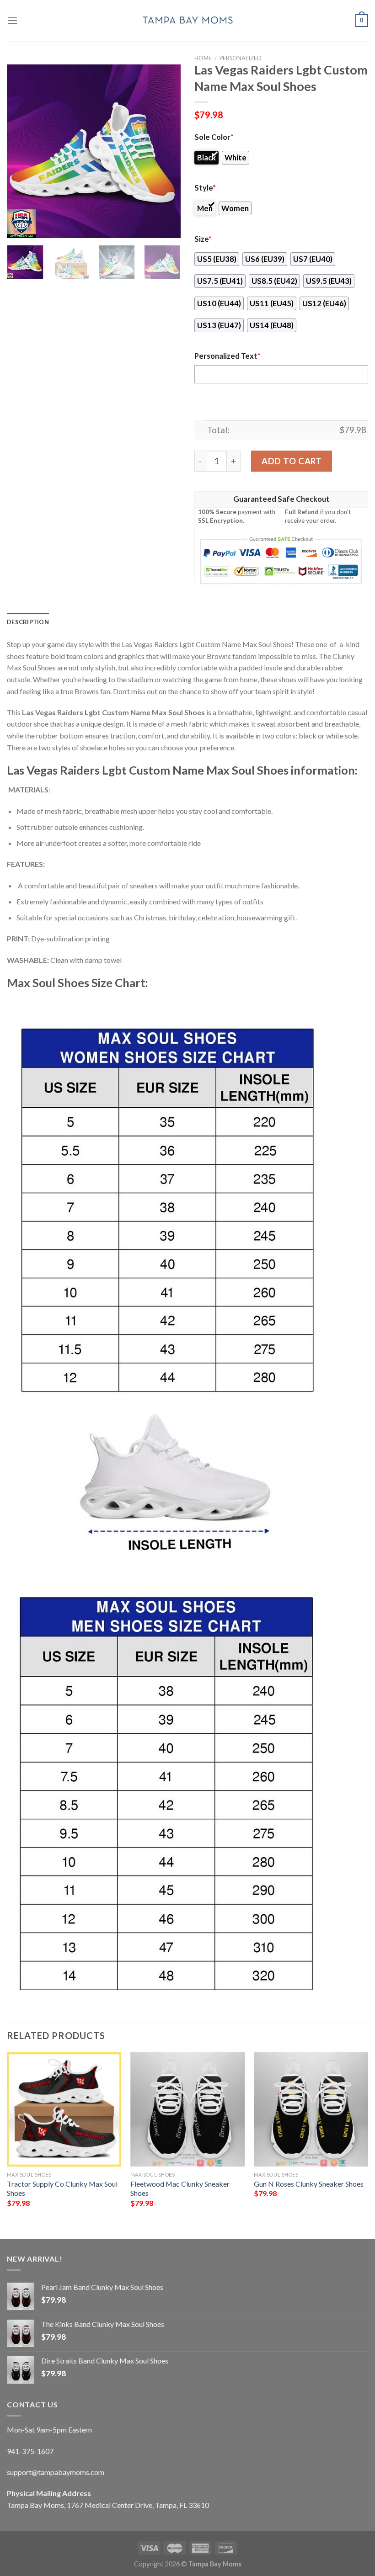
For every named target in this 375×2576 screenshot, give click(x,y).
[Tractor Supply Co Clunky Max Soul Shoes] (64, 2109)
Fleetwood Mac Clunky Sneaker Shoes (180, 2188)
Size (203, 239)
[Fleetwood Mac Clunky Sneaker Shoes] (187, 2109)
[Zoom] (19, 227)
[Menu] (12, 20)
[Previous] (22, 151)
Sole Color (214, 137)
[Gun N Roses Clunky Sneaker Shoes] (311, 2109)
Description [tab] (28, 622)
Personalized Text (228, 356)
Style (205, 188)
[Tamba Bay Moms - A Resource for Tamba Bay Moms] (187, 20)
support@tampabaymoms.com (56, 2472)
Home (203, 58)
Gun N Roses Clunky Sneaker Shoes (309, 2184)
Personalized (241, 58)
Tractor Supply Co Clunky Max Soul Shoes (62, 2188)
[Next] (166, 151)
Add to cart (292, 461)
